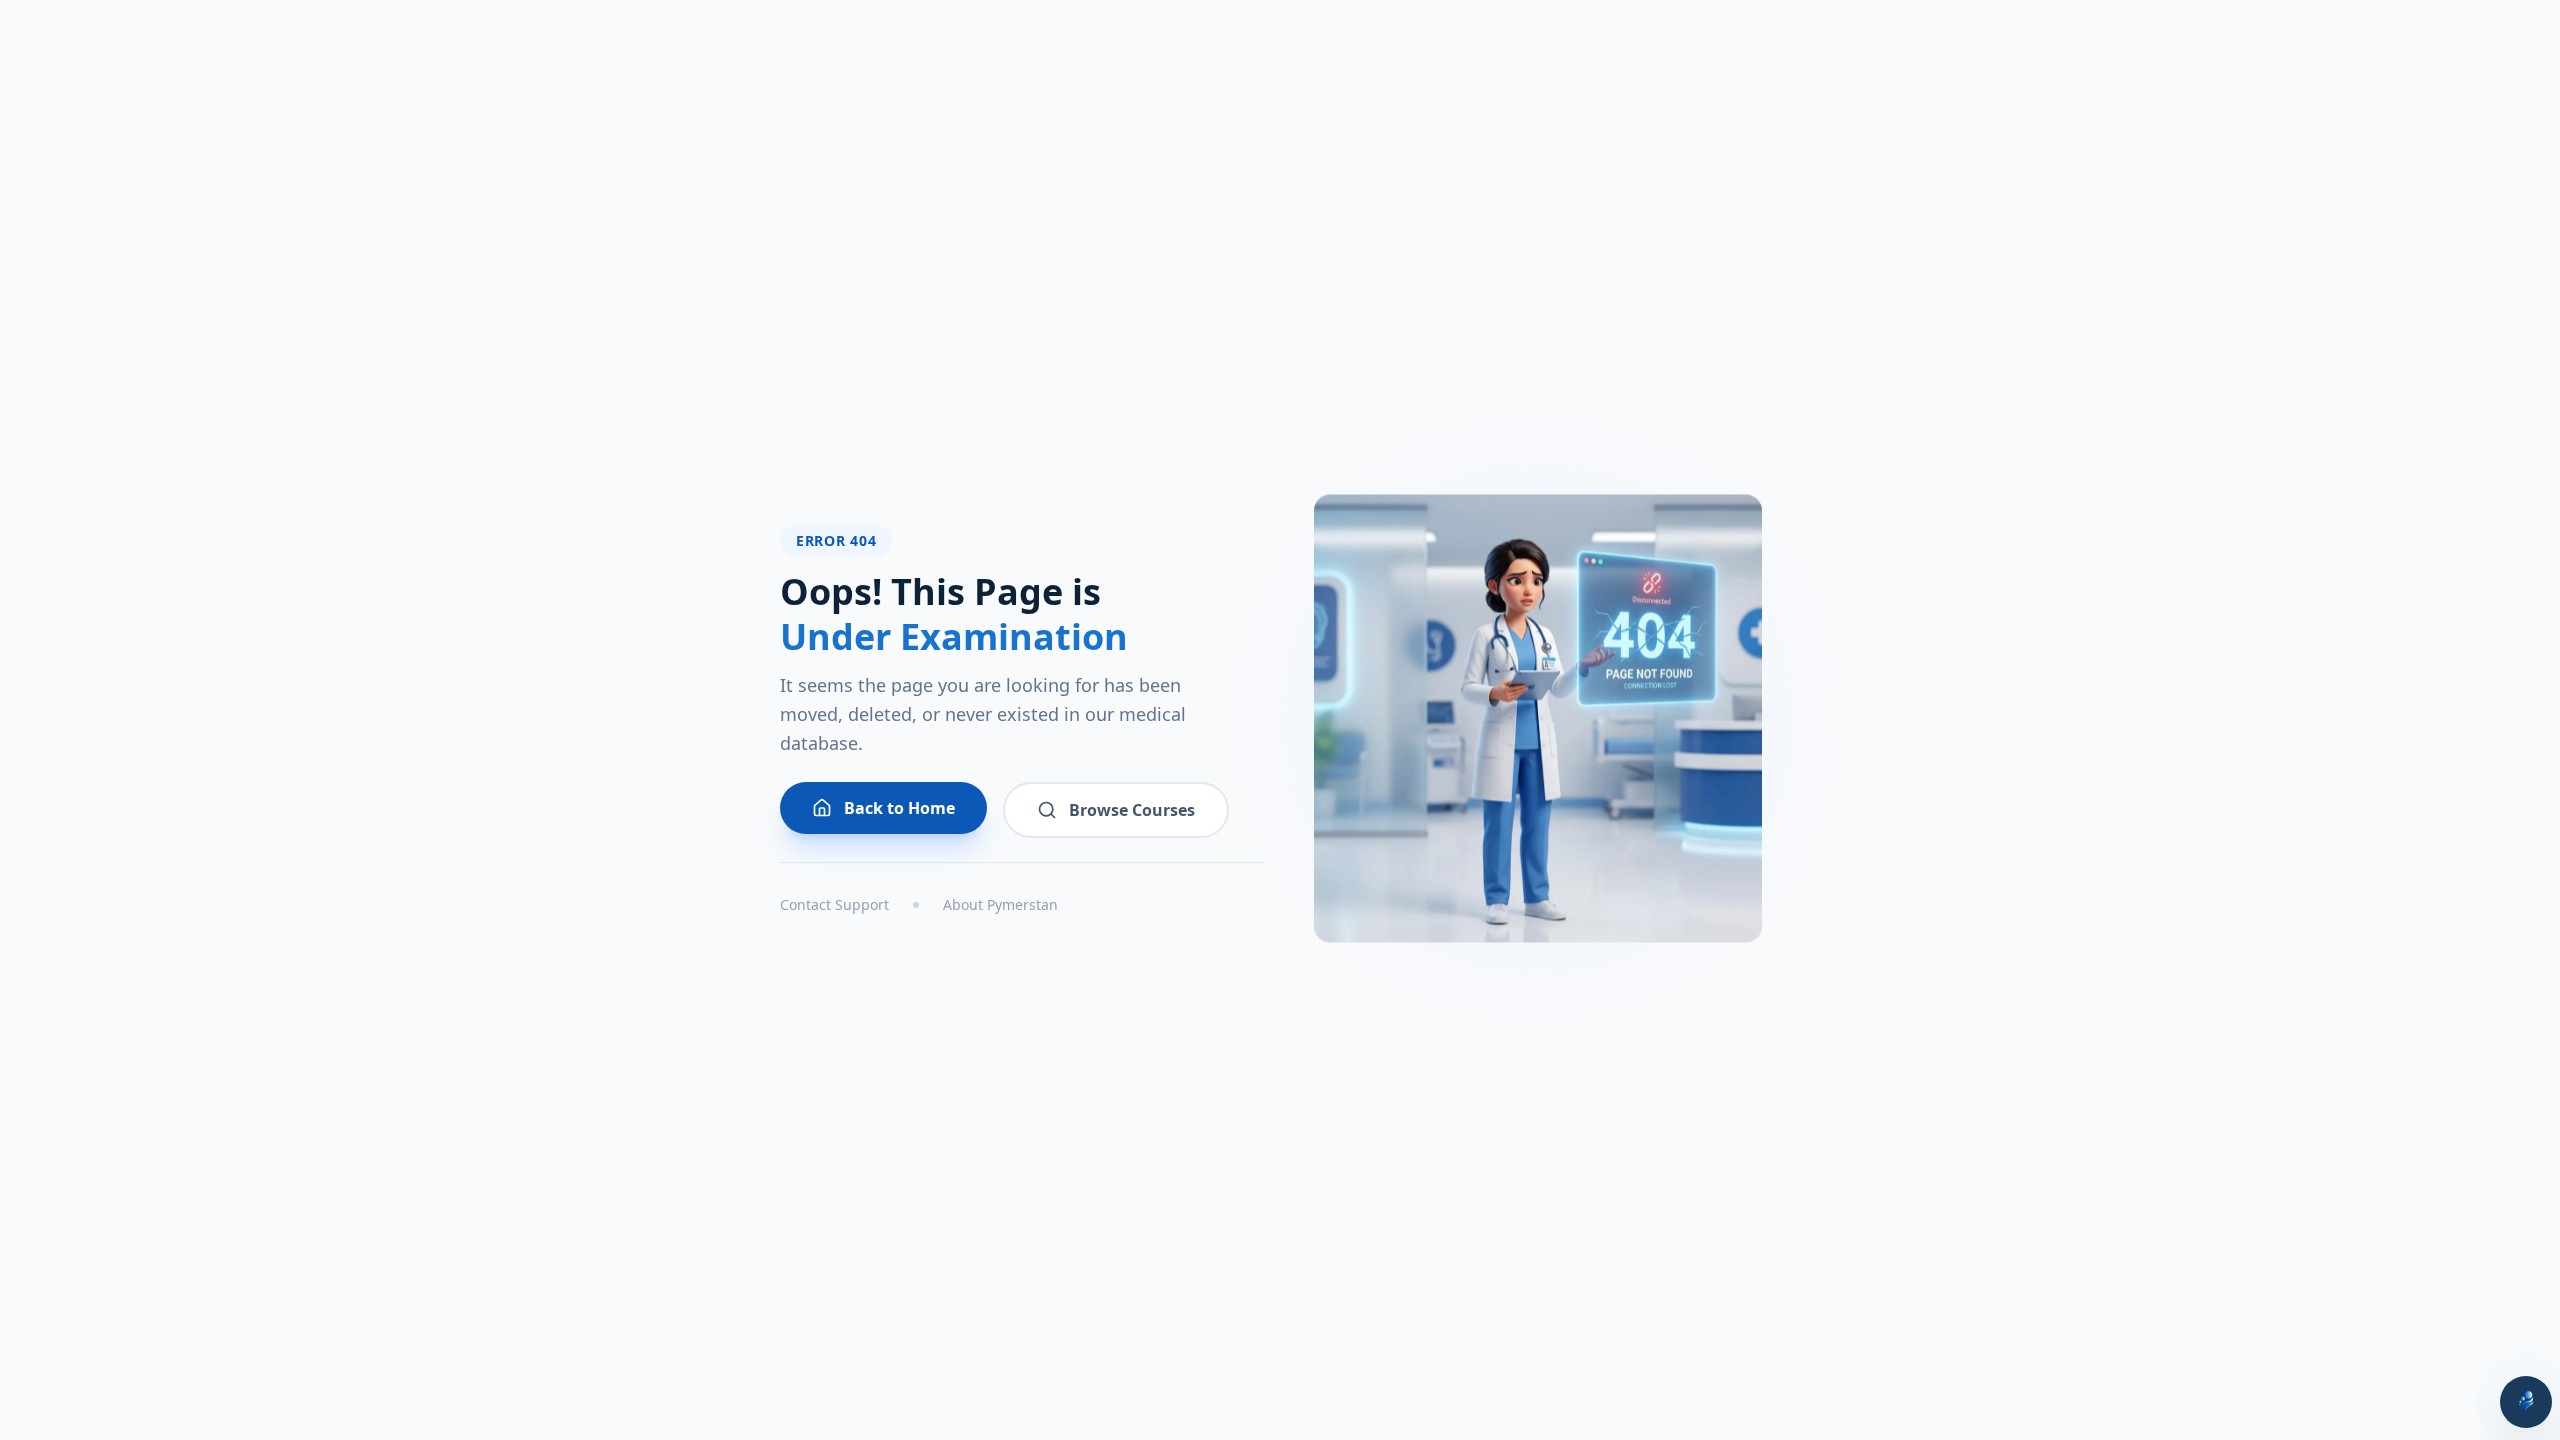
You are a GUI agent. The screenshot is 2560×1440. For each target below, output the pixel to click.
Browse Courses (1132, 810)
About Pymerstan (1000, 904)
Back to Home (899, 808)
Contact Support (834, 904)
